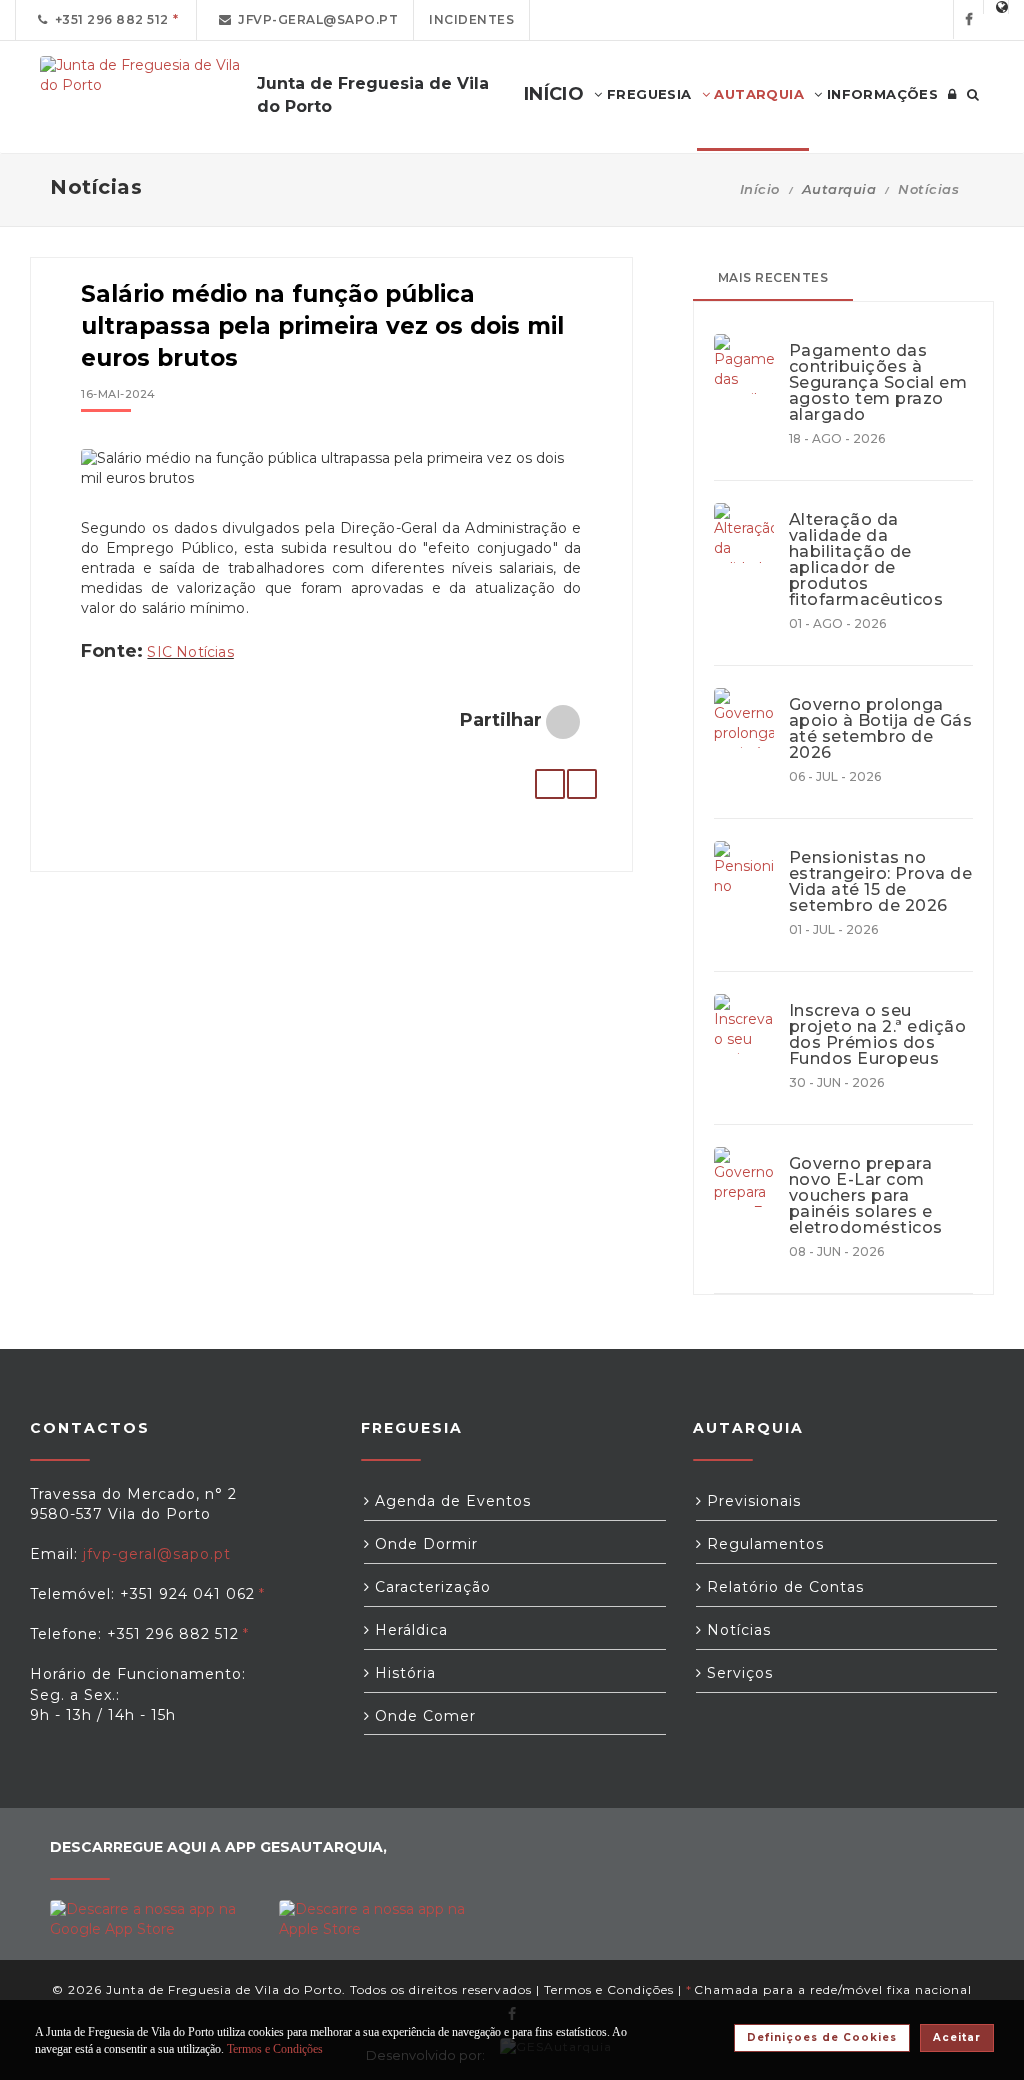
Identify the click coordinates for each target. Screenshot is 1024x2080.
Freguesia (647, 94)
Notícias (928, 189)
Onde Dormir (424, 1544)
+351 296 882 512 (108, 19)
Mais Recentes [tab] (773, 277)
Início (760, 189)
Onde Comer (423, 1716)
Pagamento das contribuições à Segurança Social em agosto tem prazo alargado (878, 383)
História (403, 1673)
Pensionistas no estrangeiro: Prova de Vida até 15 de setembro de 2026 (881, 882)
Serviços (737, 1673)
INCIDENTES (471, 19)
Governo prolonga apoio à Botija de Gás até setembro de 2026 (881, 729)
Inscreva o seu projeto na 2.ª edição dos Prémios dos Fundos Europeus (878, 1035)
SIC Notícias (190, 652)
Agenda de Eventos (450, 1501)
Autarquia (757, 94)
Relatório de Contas (783, 1587)
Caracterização (430, 1587)
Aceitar (957, 2037)
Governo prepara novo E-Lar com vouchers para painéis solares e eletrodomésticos (866, 1196)
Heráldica (409, 1630)
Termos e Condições (609, 1989)
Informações (880, 94)
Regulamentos (763, 1544)
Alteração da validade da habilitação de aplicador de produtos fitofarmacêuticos (866, 560)
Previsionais (751, 1501)
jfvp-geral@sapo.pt (314, 19)
